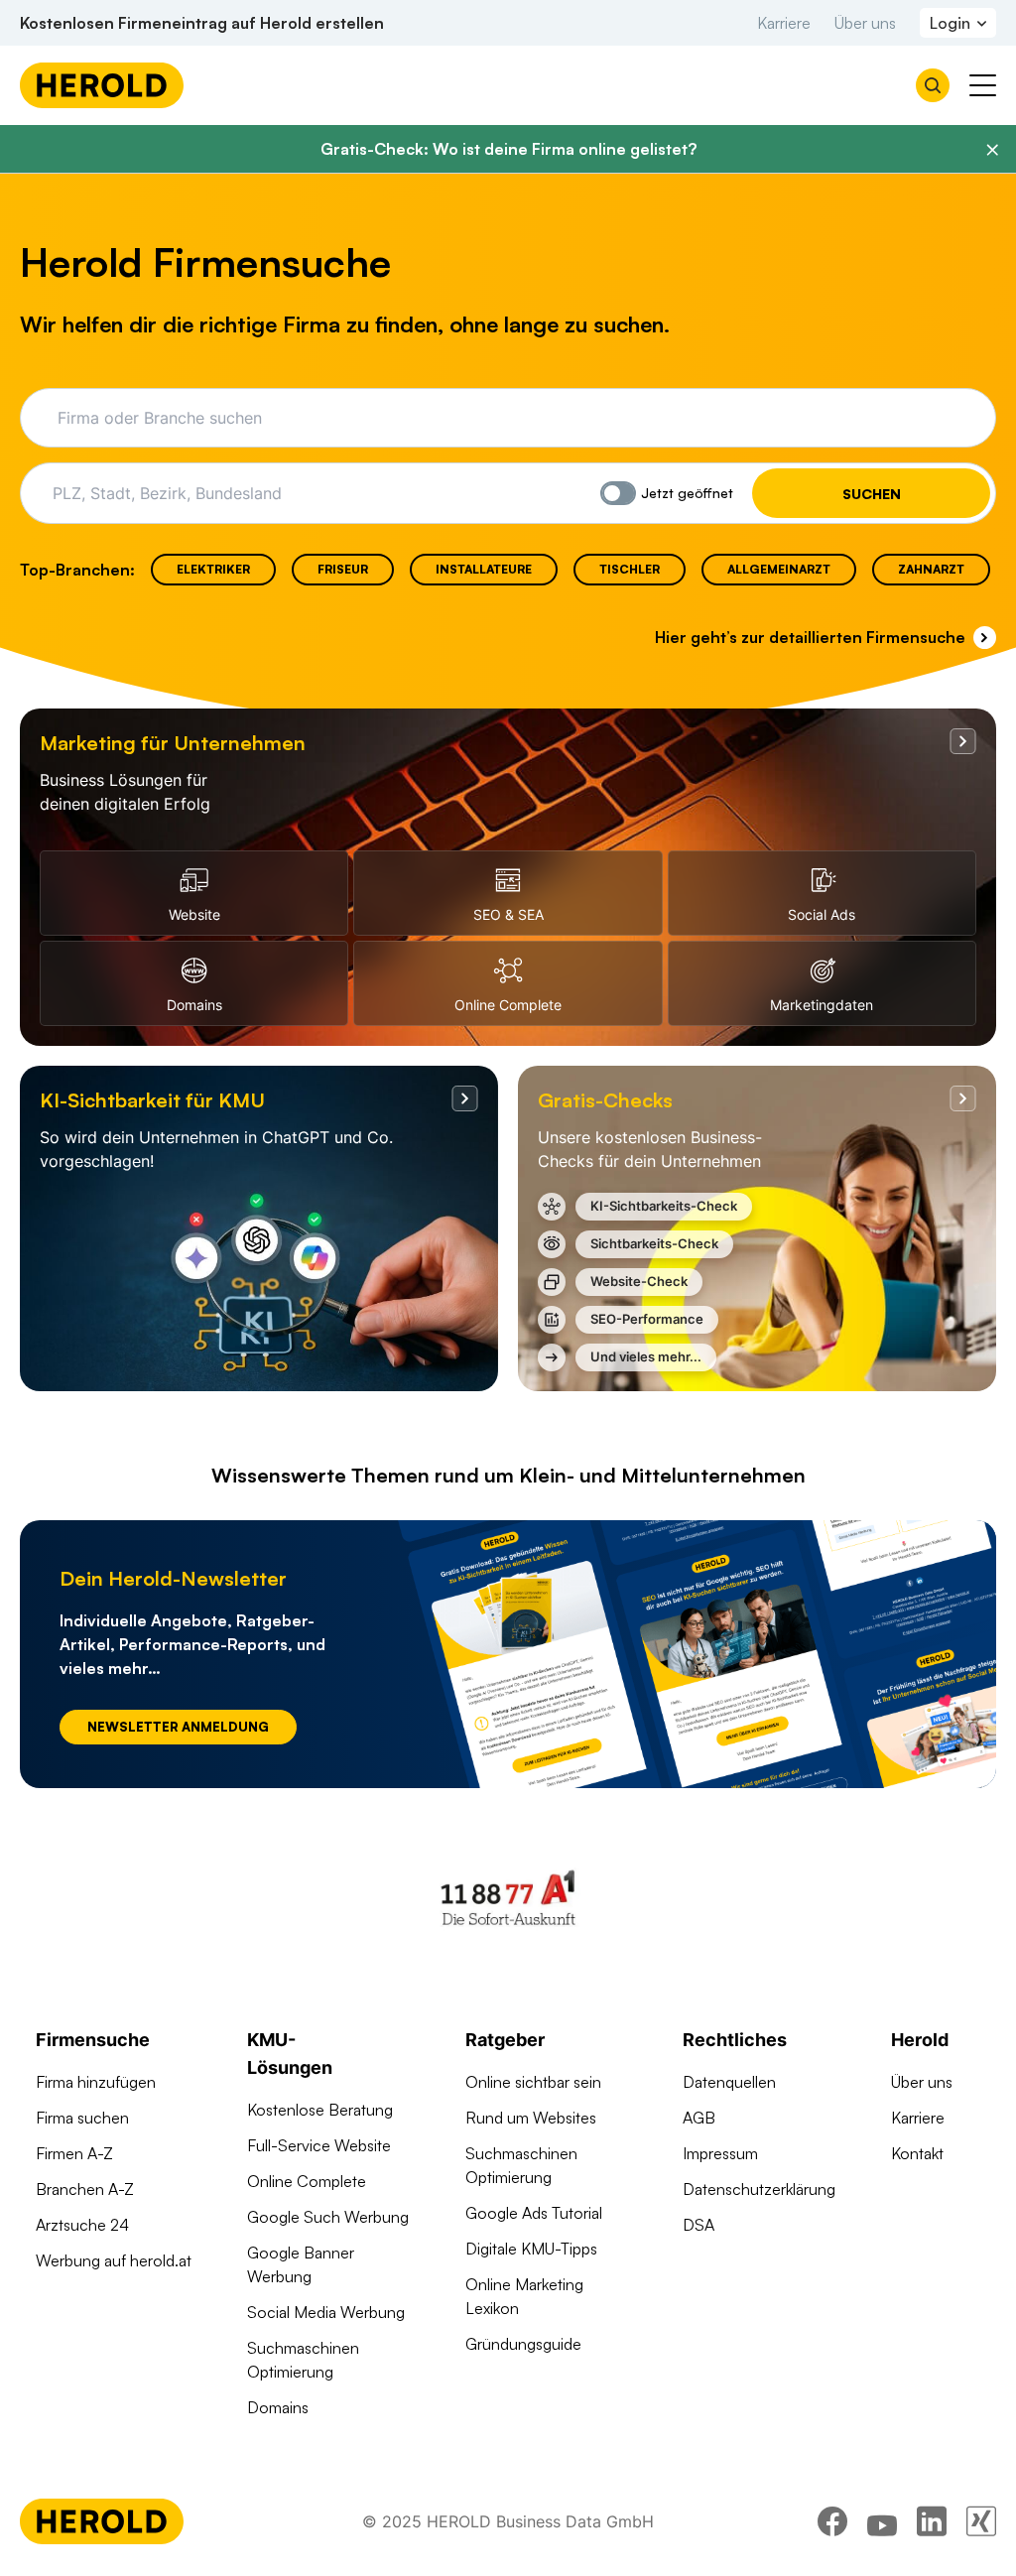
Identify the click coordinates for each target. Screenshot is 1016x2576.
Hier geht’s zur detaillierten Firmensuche (810, 637)
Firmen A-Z (74, 2153)
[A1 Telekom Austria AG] (508, 1897)
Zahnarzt (931, 569)
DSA (698, 2225)
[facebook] (832, 2521)
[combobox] (521, 418)
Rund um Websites (531, 2118)
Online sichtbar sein (533, 2082)
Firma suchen (82, 2118)
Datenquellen (729, 2082)
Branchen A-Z (85, 2189)
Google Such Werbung (328, 2217)
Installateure (484, 569)
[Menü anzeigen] (983, 85)
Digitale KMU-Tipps (531, 2249)
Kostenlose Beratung (320, 2110)
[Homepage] (102, 85)
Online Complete (307, 2181)
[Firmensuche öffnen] (933, 85)
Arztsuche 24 (82, 2225)
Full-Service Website (319, 2145)
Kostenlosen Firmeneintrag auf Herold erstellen (202, 23)
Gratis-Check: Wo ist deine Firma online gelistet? (508, 149)
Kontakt (917, 2153)
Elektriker (213, 569)
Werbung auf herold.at (114, 2260)
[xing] (981, 2521)
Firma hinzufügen (96, 2082)
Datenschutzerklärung (759, 2189)
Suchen (872, 494)
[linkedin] (932, 2521)
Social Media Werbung (326, 2312)
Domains (278, 2407)
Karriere (784, 23)
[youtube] (882, 2521)
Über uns (865, 23)
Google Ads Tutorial (534, 2213)
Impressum (720, 2153)
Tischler (630, 569)
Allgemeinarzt (779, 569)
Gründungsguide (523, 2344)
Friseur (343, 569)
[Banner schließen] (992, 150)
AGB (699, 2118)
